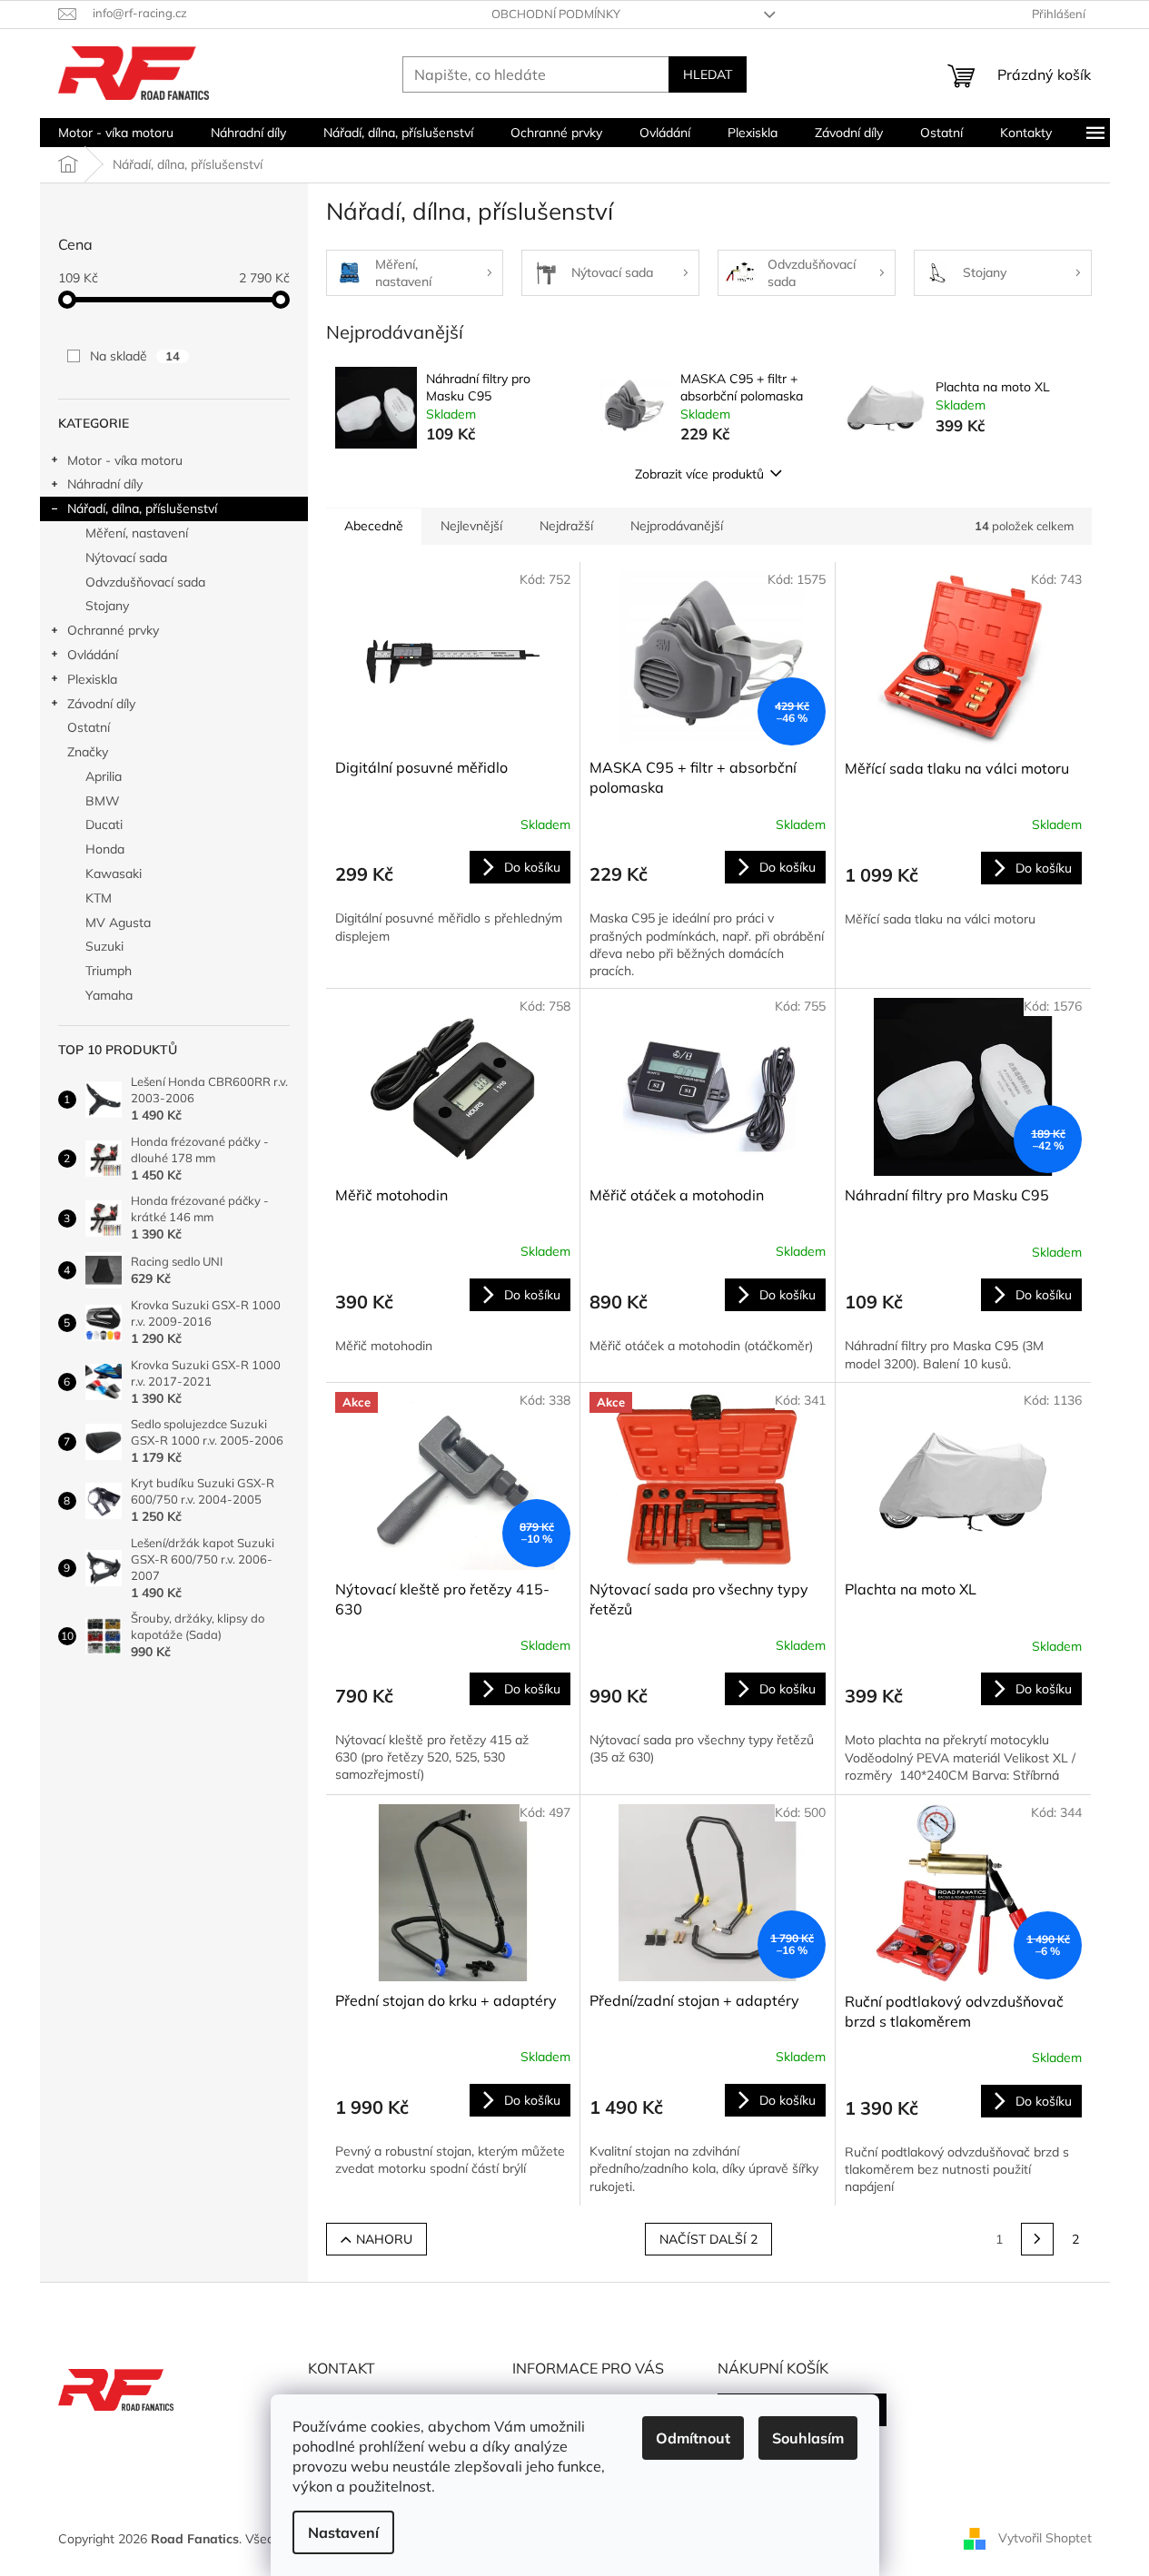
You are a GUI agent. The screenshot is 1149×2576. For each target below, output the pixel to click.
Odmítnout (693, 2438)
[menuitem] (116, 133)
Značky (88, 752)
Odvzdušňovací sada (145, 582)
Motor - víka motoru (125, 460)
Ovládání (93, 655)
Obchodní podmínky (556, 14)
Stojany (107, 606)
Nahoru (384, 2239)
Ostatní (89, 727)
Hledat (708, 74)
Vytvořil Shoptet (1045, 2538)
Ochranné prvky (113, 630)
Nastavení (343, 2532)
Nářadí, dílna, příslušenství (142, 508)
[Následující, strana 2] (1037, 2239)
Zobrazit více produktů (699, 474)
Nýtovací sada (126, 558)
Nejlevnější (471, 526)
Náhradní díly (105, 484)
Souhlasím (808, 2438)
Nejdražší (566, 526)
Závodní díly (101, 704)
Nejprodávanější (677, 526)
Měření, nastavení (137, 533)
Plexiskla (92, 679)
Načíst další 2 (708, 2239)
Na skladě (135, 356)
